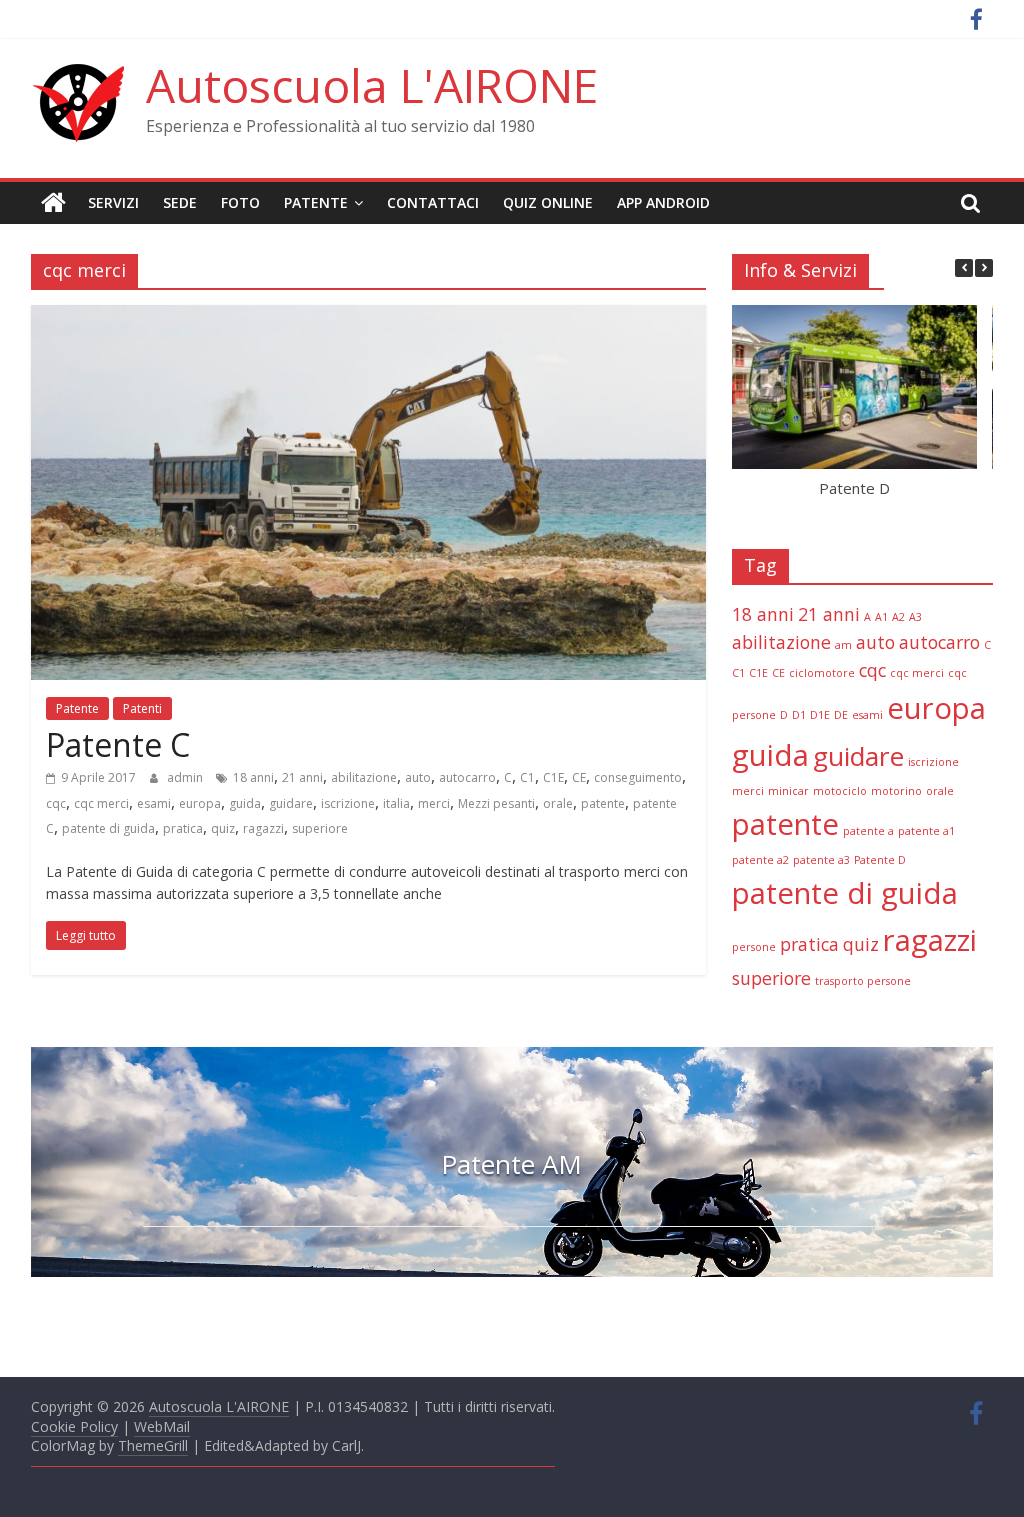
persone (754, 947)
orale (558, 803)
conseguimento (638, 777)
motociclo (840, 791)
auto (418, 777)
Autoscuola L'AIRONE (372, 85)
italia (396, 803)
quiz (223, 828)
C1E (553, 777)
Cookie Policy (74, 1426)
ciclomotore (822, 673)
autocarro (467, 777)
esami (154, 803)
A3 (915, 617)
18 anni (253, 777)
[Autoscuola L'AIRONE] (53, 203)
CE (579, 777)
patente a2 (760, 860)
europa (200, 803)
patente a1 (926, 831)
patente (603, 803)
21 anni (302, 777)
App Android (663, 202)
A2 (898, 617)
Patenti (142, 708)
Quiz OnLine (548, 202)
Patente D (853, 487)
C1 (527, 777)
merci (434, 803)
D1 (799, 715)
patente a (868, 831)
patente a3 (821, 860)
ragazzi (263, 828)
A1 (881, 617)
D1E (820, 715)
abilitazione (364, 777)
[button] (984, 268)
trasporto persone (863, 981)
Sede (180, 202)
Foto (240, 202)
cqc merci (101, 803)
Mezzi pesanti (496, 803)
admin (186, 777)
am (843, 645)
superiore (320, 828)
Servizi (113, 202)
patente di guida (108, 828)
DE (841, 715)
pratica (183, 828)
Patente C (118, 744)
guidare (291, 803)
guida (245, 803)
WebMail (162, 1426)
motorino (896, 791)
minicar (788, 791)
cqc (56, 803)
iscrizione (348, 803)
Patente (316, 202)
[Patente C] (368, 317)
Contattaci (433, 202)
